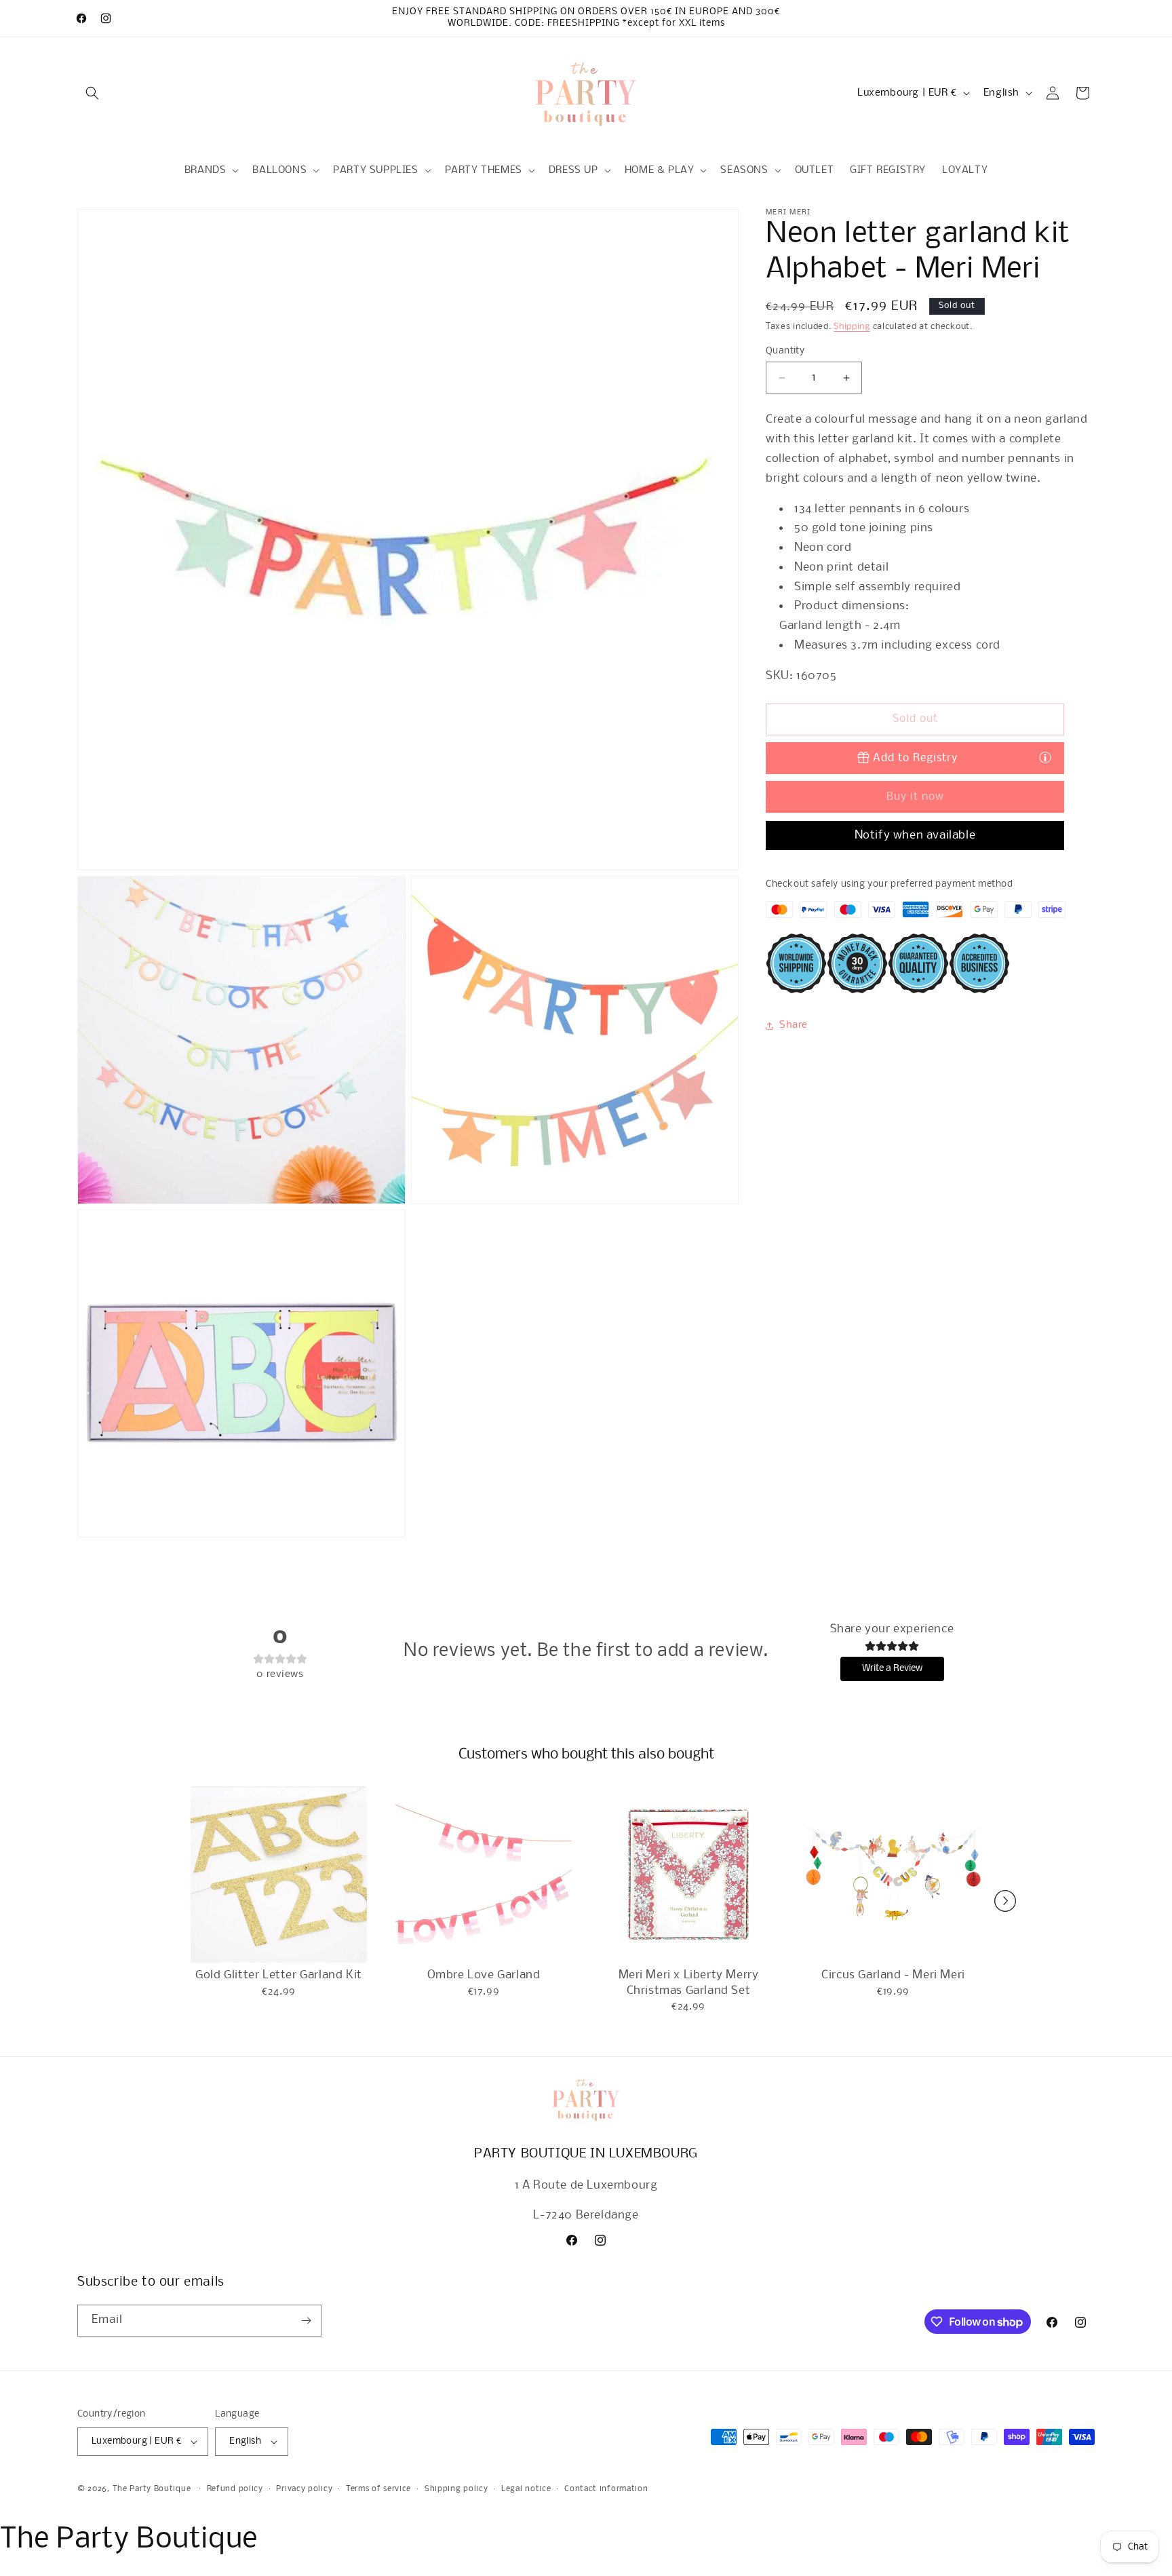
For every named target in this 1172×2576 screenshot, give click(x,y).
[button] (92, 93)
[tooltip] (1045, 757)
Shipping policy (456, 2489)
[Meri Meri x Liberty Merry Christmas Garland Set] (688, 1875)
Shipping (852, 327)
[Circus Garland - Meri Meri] (893, 1875)
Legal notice (526, 2489)
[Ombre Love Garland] (484, 1875)
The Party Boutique (152, 2489)
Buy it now (915, 797)
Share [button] (794, 1025)
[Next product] (1005, 1901)
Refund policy (235, 2489)
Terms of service (378, 2489)
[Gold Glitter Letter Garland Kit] (279, 1875)
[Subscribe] (306, 2321)
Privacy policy (304, 2489)
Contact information (606, 2489)
